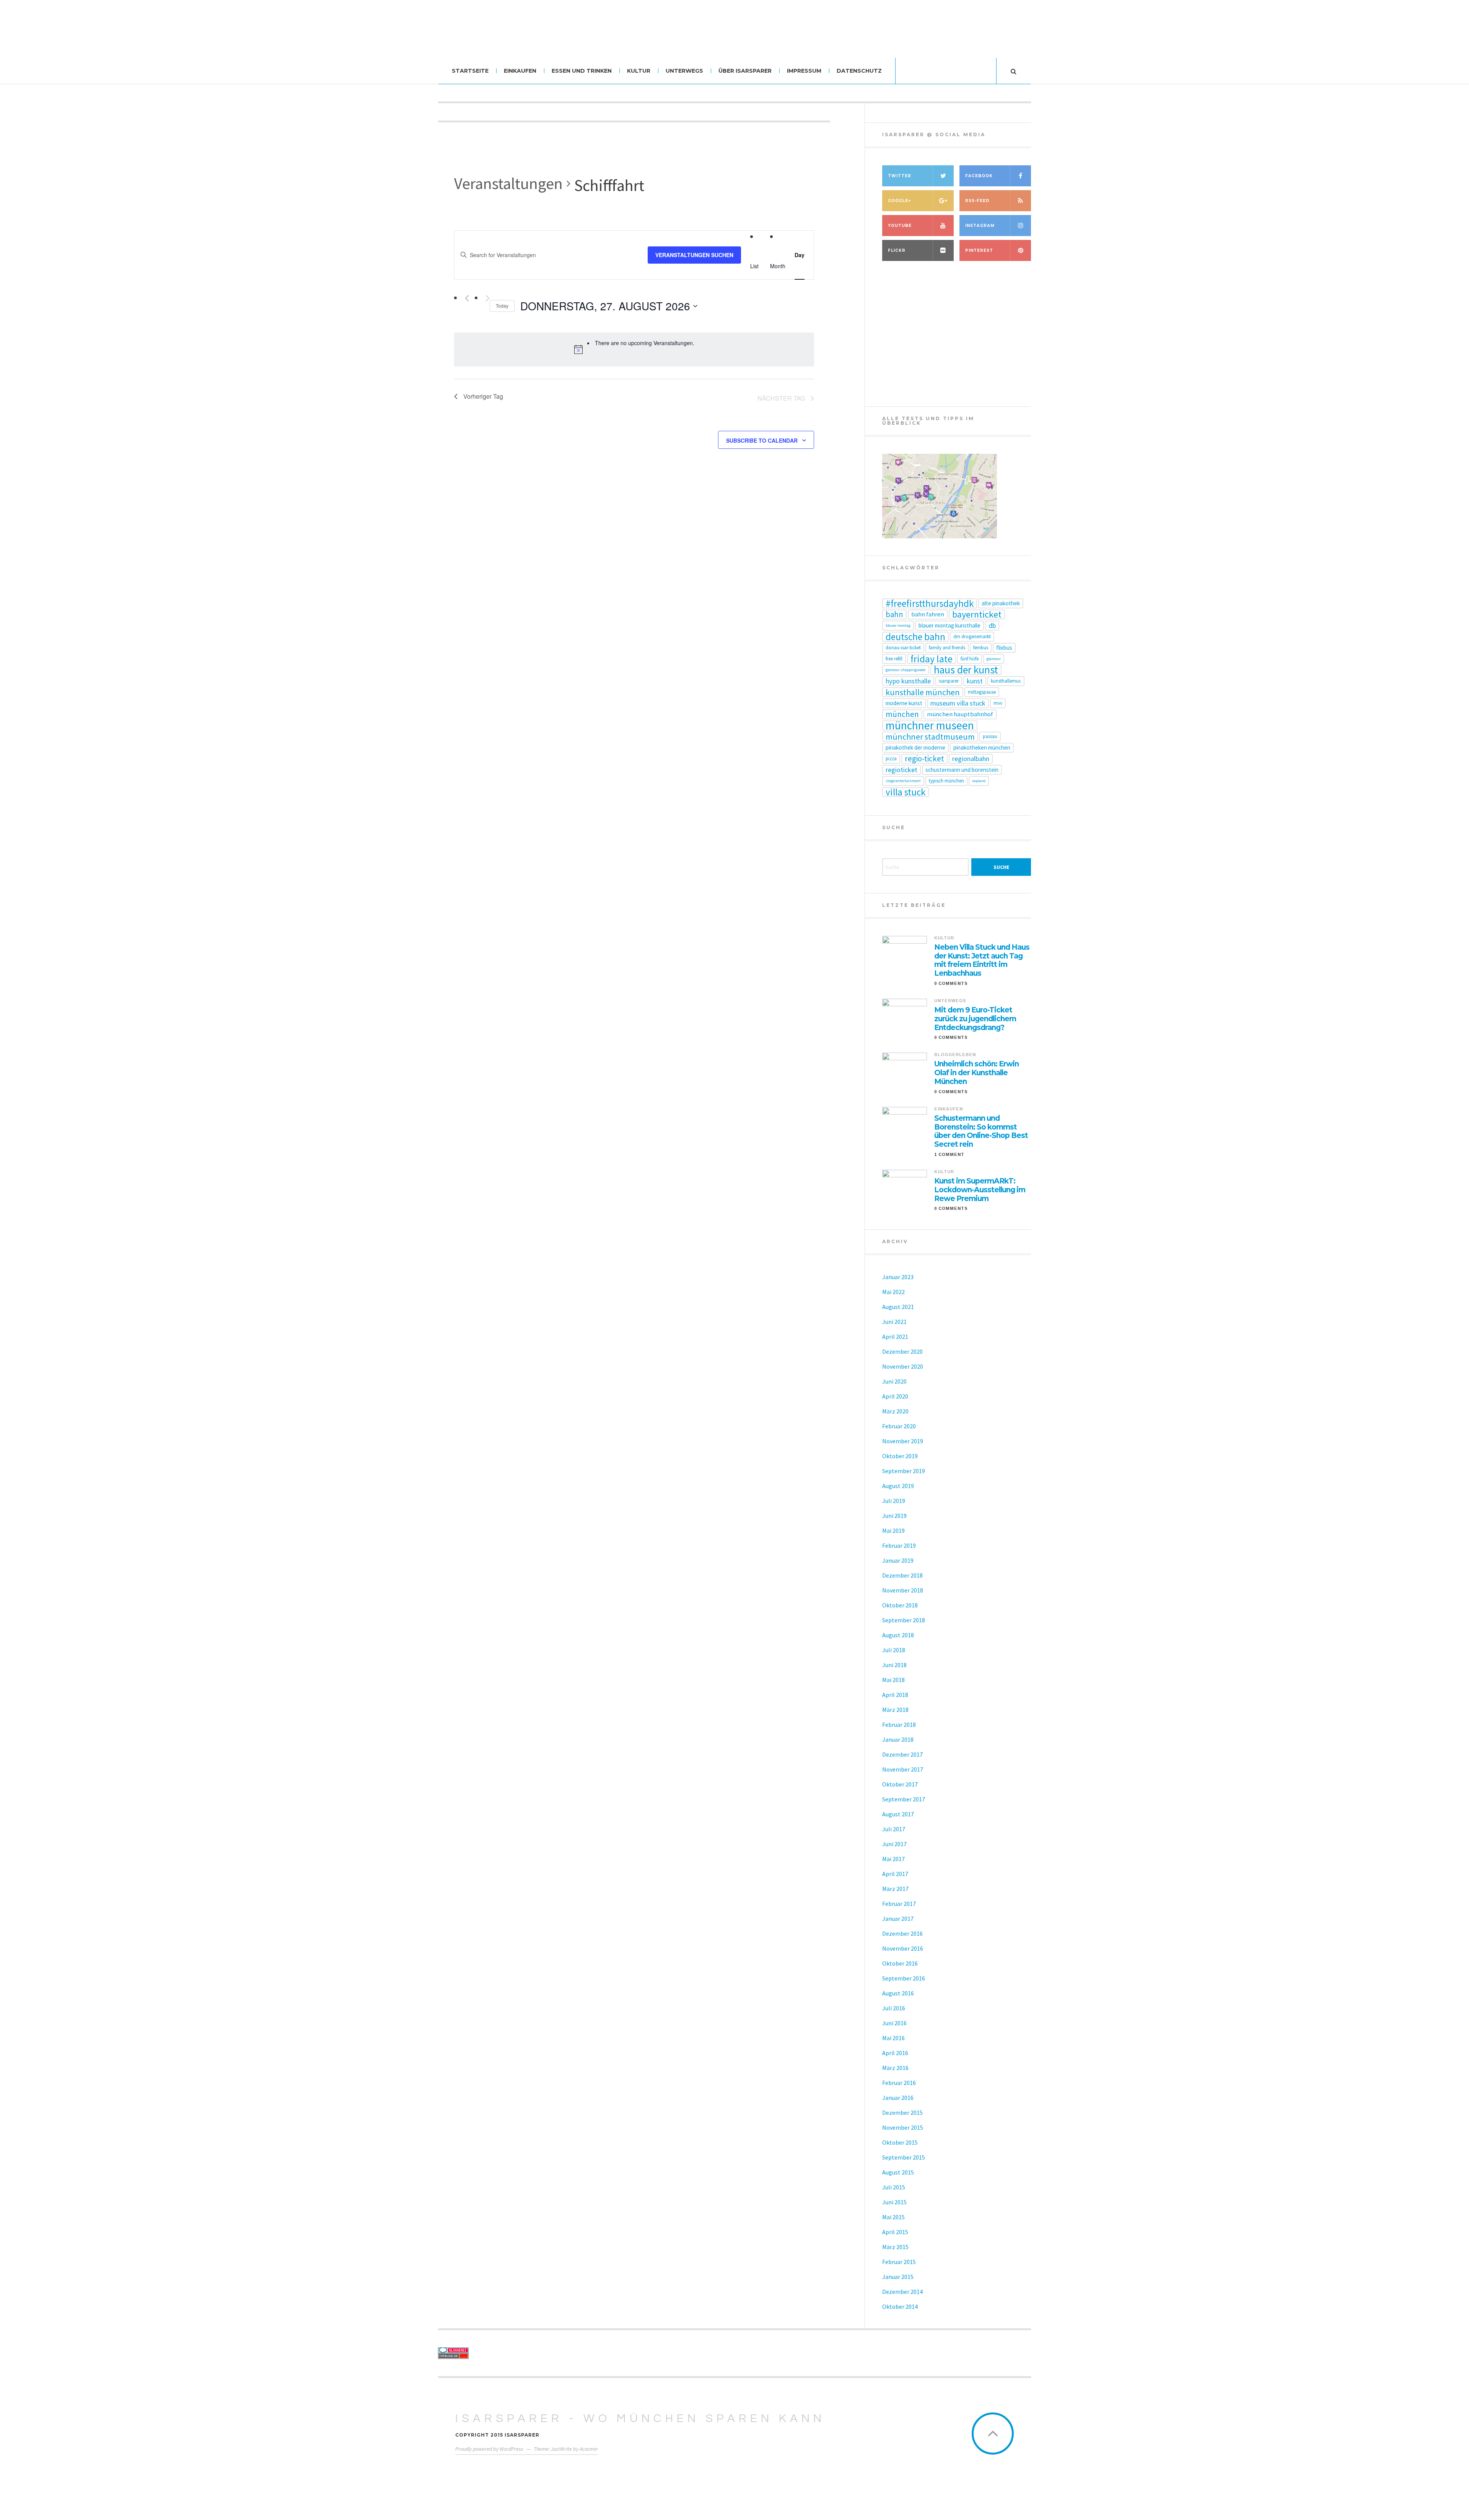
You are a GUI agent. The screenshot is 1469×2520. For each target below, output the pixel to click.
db (992, 625)
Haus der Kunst (966, 670)
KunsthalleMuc (1006, 681)
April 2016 (895, 2053)
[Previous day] (467, 298)
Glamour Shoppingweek (906, 670)
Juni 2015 (894, 2202)
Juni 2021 (894, 1322)
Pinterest (979, 250)
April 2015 (895, 2232)
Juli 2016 (894, 2008)
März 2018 (895, 1710)
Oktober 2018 (900, 1605)
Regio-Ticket (924, 759)
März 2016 (895, 2068)
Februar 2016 (899, 2083)
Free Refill (894, 659)
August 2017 (898, 1814)
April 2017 (895, 1874)
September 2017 (904, 1799)
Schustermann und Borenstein (962, 770)
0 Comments (951, 983)
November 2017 (903, 1769)
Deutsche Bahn (915, 637)
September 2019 (904, 1471)
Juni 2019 (894, 1516)
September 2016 (904, 1978)
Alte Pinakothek (1001, 603)
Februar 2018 (899, 1725)
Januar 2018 (898, 1739)
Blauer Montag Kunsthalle (949, 625)
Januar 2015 (898, 2277)
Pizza (891, 759)
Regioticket (901, 770)
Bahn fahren (928, 614)
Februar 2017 (899, 1904)
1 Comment (949, 1154)
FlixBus (1004, 648)
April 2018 (895, 1695)
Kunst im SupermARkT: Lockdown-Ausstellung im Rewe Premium (980, 1190)
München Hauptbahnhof (960, 714)
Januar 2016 (898, 2098)
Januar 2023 (898, 1277)
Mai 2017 (893, 1859)
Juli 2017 (894, 1829)
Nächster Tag (781, 398)
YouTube (900, 226)
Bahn (894, 615)
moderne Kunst (904, 703)
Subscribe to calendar (762, 440)
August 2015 (898, 2172)
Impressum (804, 71)
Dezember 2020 (902, 1351)
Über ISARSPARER (745, 71)
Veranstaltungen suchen (694, 255)
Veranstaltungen (508, 183)
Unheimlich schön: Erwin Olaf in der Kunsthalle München (976, 1073)
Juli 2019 (894, 1501)
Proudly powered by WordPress (489, 2449)
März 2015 (895, 2247)
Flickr (897, 250)
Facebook (979, 176)
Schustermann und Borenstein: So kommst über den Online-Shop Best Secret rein (981, 1131)
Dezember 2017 (902, 1754)
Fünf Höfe (970, 659)
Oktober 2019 (900, 1456)
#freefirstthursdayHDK (930, 603)
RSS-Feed (977, 201)
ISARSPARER (949, 681)
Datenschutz (859, 71)
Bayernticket (977, 615)
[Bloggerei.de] (506, 2350)
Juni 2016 (894, 2023)
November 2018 (903, 1590)
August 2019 (898, 1486)
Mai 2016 (893, 2038)
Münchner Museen (930, 725)
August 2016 (898, 1993)
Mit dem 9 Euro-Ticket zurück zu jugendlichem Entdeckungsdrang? (975, 1019)
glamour (994, 659)
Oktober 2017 (900, 1784)
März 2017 (895, 1889)
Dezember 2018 (902, 1575)
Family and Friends (947, 648)
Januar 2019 (898, 1560)
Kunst (975, 681)
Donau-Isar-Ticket (903, 648)
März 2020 (895, 1411)
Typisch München (946, 781)
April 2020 (895, 1396)
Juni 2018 (894, 1665)
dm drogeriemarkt (972, 637)
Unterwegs (684, 71)
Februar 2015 (899, 2262)
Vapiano (979, 781)
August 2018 (898, 1635)
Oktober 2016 (900, 1963)
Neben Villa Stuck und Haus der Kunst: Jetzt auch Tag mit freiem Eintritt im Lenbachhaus (982, 960)
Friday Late (932, 659)
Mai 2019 (893, 1531)
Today (502, 306)
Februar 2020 (899, 1426)
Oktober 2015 (900, 2142)
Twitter (900, 176)
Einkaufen (520, 71)
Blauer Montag (898, 625)
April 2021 (895, 1337)
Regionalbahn (971, 759)
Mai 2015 (893, 2217)
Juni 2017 (894, 1844)
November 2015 (903, 2127)
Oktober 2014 (900, 2306)
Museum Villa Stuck (958, 703)
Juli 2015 (894, 2187)
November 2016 (903, 1948)
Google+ (899, 201)
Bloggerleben (955, 1055)
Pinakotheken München (982, 747)
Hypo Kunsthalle (908, 681)
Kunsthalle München (923, 692)
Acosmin (589, 2449)
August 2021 (898, 1307)
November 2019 (903, 1441)
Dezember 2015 (902, 2112)
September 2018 (904, 1620)
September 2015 (904, 2157)
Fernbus (981, 648)
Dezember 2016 (902, 1933)
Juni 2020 (894, 1381)
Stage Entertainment (903, 781)
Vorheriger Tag (483, 396)
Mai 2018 (893, 1680)
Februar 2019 (899, 1545)
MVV (998, 703)
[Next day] (488, 298)
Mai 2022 (893, 1292)
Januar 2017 (898, 1919)
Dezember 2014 (902, 2292)
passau (990, 736)
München (902, 714)
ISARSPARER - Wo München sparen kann (640, 2418)
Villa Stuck (906, 792)
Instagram (980, 226)
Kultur (639, 71)
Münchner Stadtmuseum (930, 737)
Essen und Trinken (582, 71)
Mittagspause (982, 692)
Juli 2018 (894, 1650)
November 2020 (903, 1366)
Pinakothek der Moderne (915, 747)
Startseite (470, 71)
